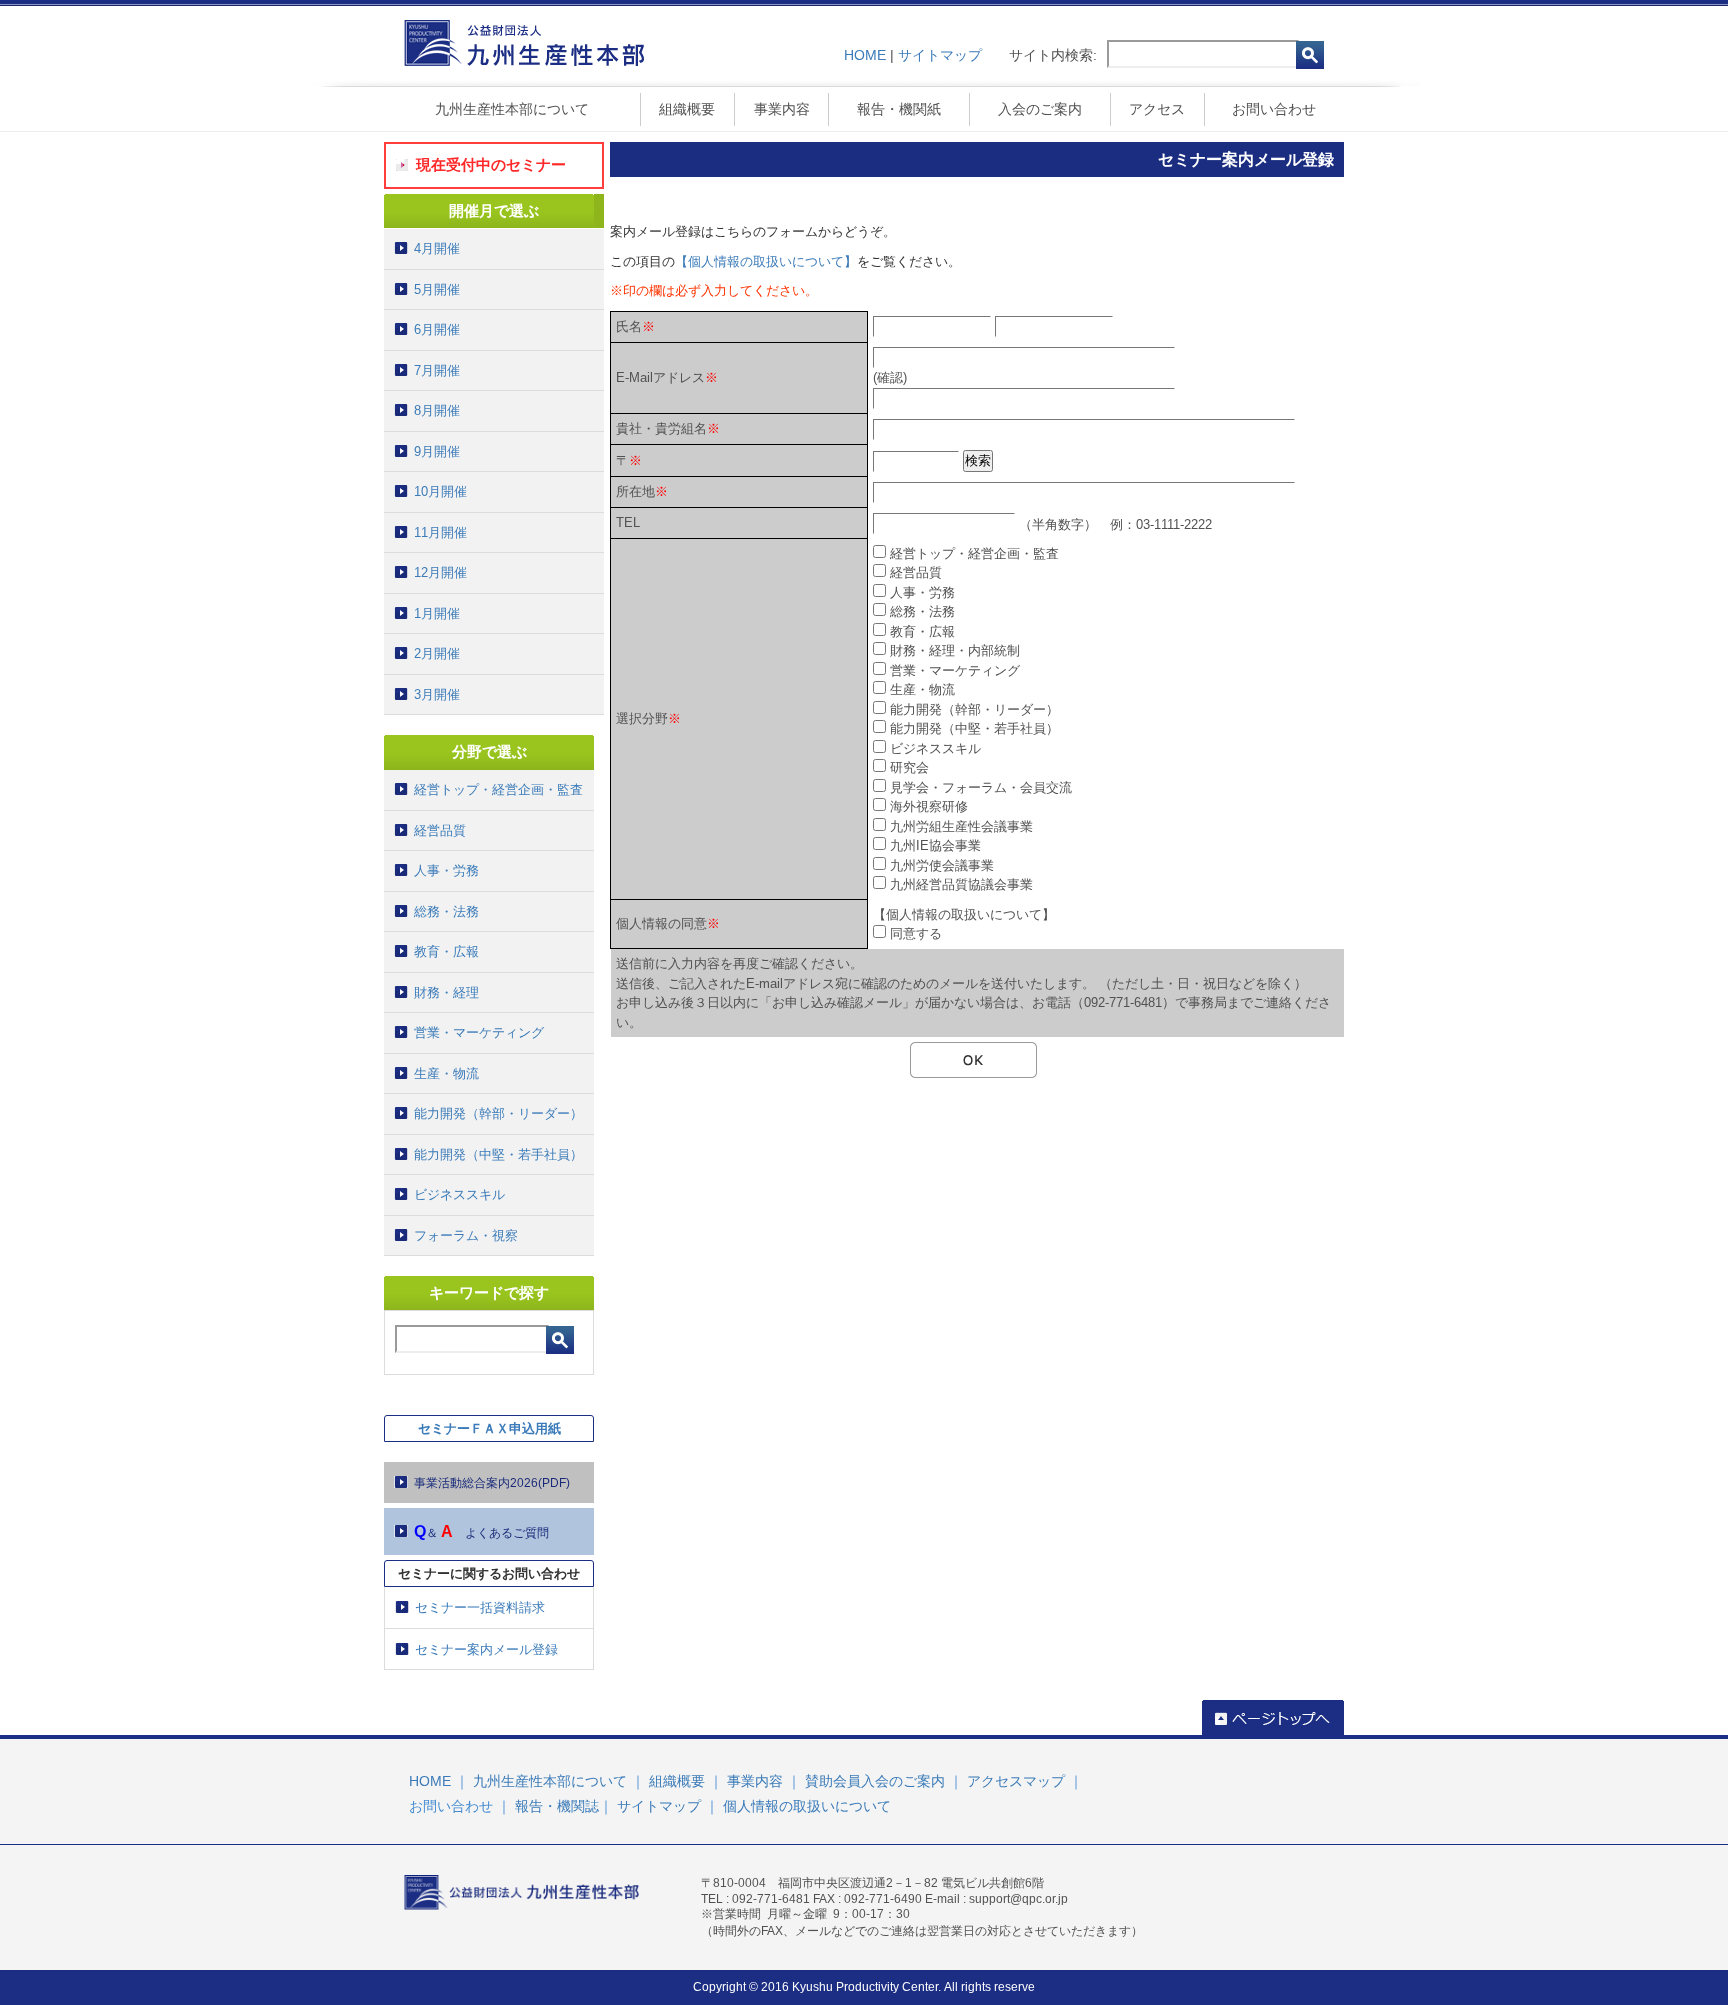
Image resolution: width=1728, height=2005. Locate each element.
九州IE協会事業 (935, 845)
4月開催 (437, 248)
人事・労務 (446, 870)
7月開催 (437, 370)
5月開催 (437, 289)
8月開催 (437, 410)
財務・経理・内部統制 (955, 650)
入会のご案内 (1040, 109)
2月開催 (437, 653)
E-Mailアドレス (660, 377)
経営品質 (440, 830)
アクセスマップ (1016, 1781)
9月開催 (437, 451)
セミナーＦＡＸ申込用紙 (489, 1428)
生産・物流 (446, 1073)
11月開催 (440, 532)
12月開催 (440, 572)
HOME (865, 55)
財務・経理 (446, 992)
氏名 (629, 326)
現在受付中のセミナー (491, 164)
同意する (916, 933)
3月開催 (437, 694)
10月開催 (440, 491)
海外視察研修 (929, 806)
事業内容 (782, 109)
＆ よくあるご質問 (481, 1531)
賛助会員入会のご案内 (875, 1781)
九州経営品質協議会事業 (961, 884)
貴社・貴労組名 (661, 428)
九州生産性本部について (512, 109)
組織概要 (687, 109)
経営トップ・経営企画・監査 (498, 789)
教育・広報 (446, 951)
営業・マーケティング (479, 1032)
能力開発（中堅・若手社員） (498, 1154)
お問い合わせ (1274, 109)
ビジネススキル (459, 1194)
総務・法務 (446, 911)
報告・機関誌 (557, 1806)
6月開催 (437, 329)
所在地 (635, 491)
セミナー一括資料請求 (480, 1607)
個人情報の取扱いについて (807, 1806)
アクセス (1157, 109)
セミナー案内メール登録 (486, 1649)
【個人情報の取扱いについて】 (766, 261)
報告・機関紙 (899, 109)
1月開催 (437, 613)
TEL (628, 522)
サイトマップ (940, 55)
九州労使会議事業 (942, 865)
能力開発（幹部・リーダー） (498, 1113)
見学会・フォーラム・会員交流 (981, 787)
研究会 (909, 767)
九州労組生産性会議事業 (961, 826)
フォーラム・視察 (466, 1235)
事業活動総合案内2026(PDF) (492, 1483)
